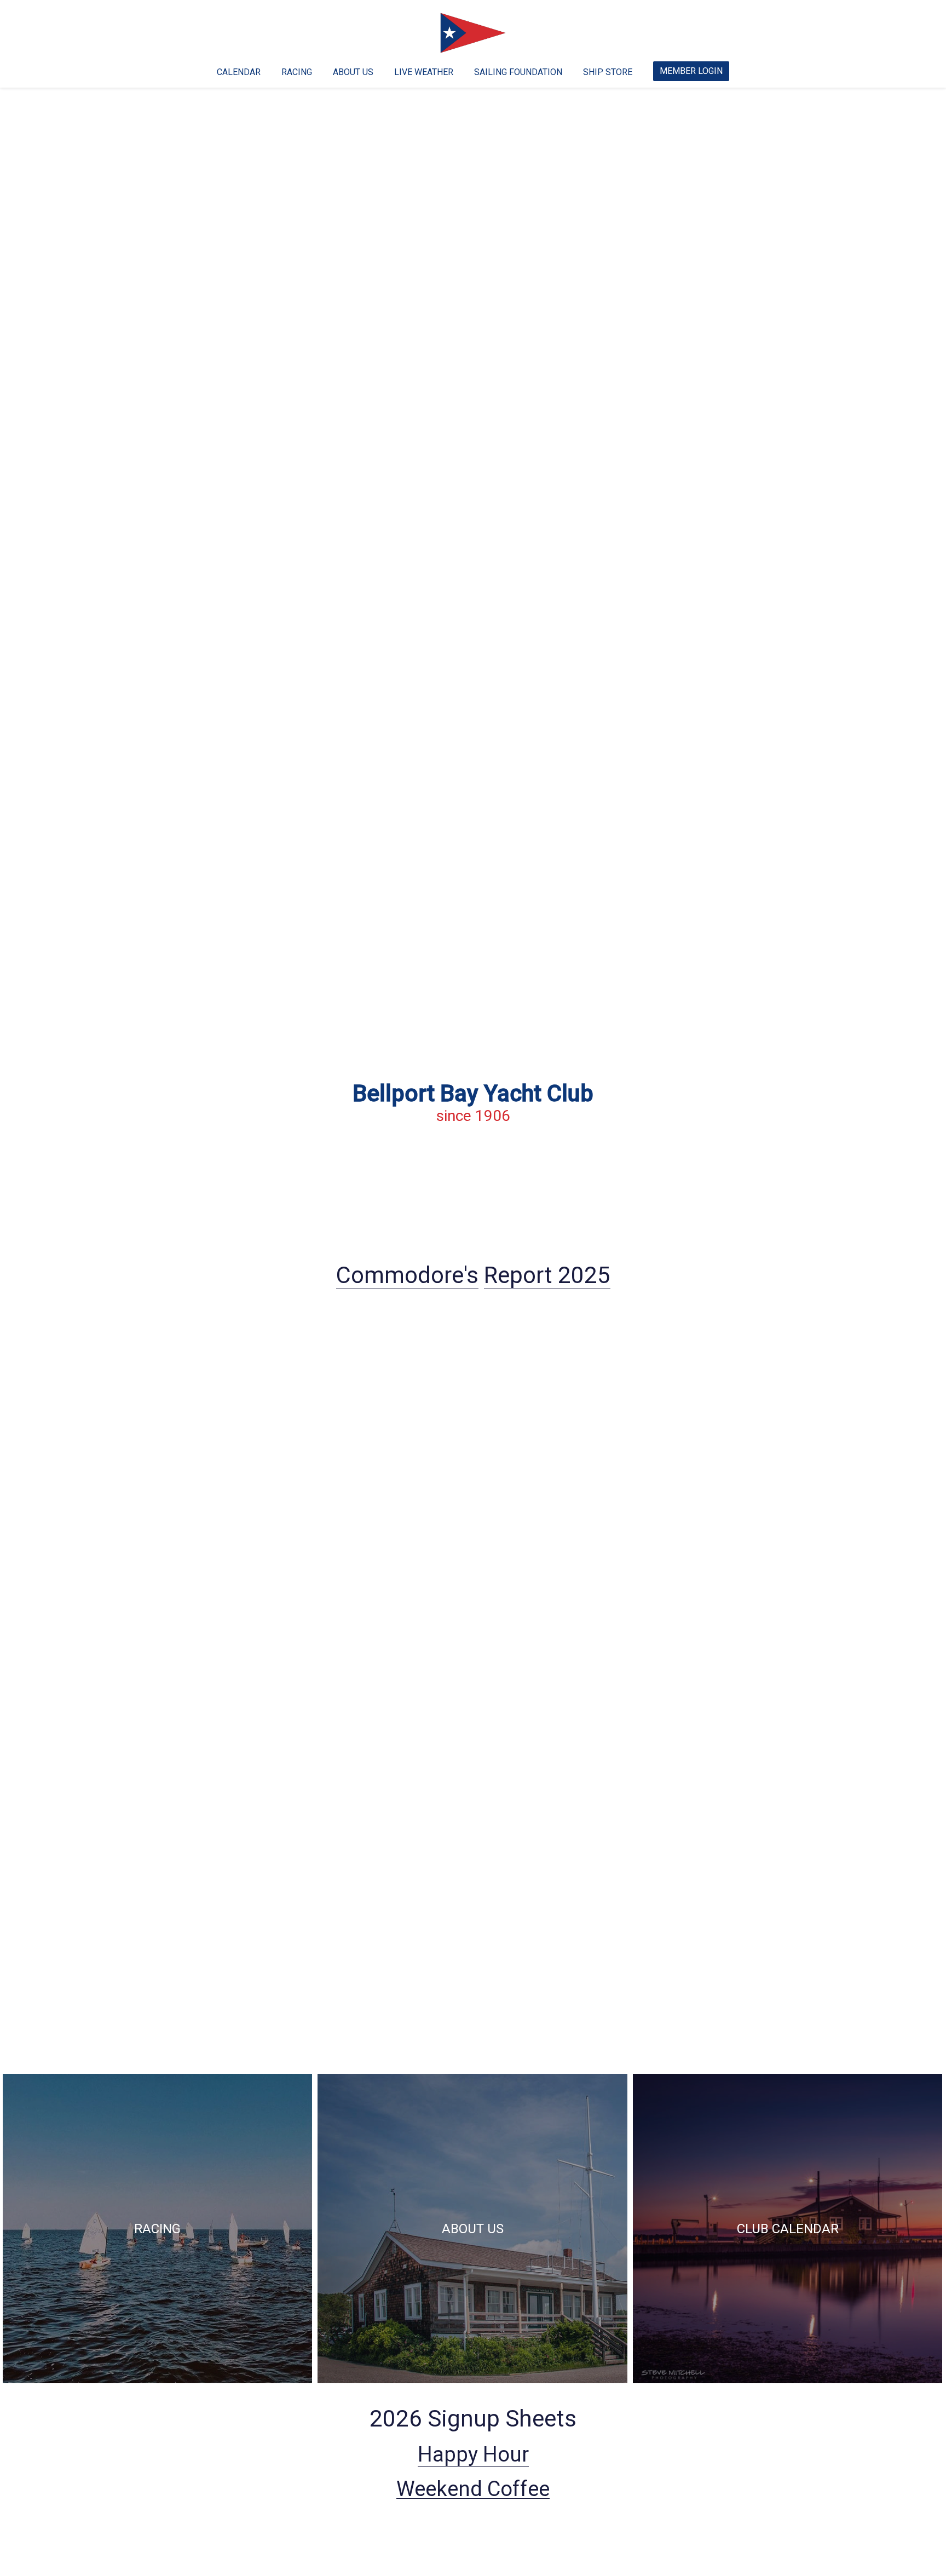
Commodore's (407, 1275)
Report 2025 (547, 1275)
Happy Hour (473, 2454)
